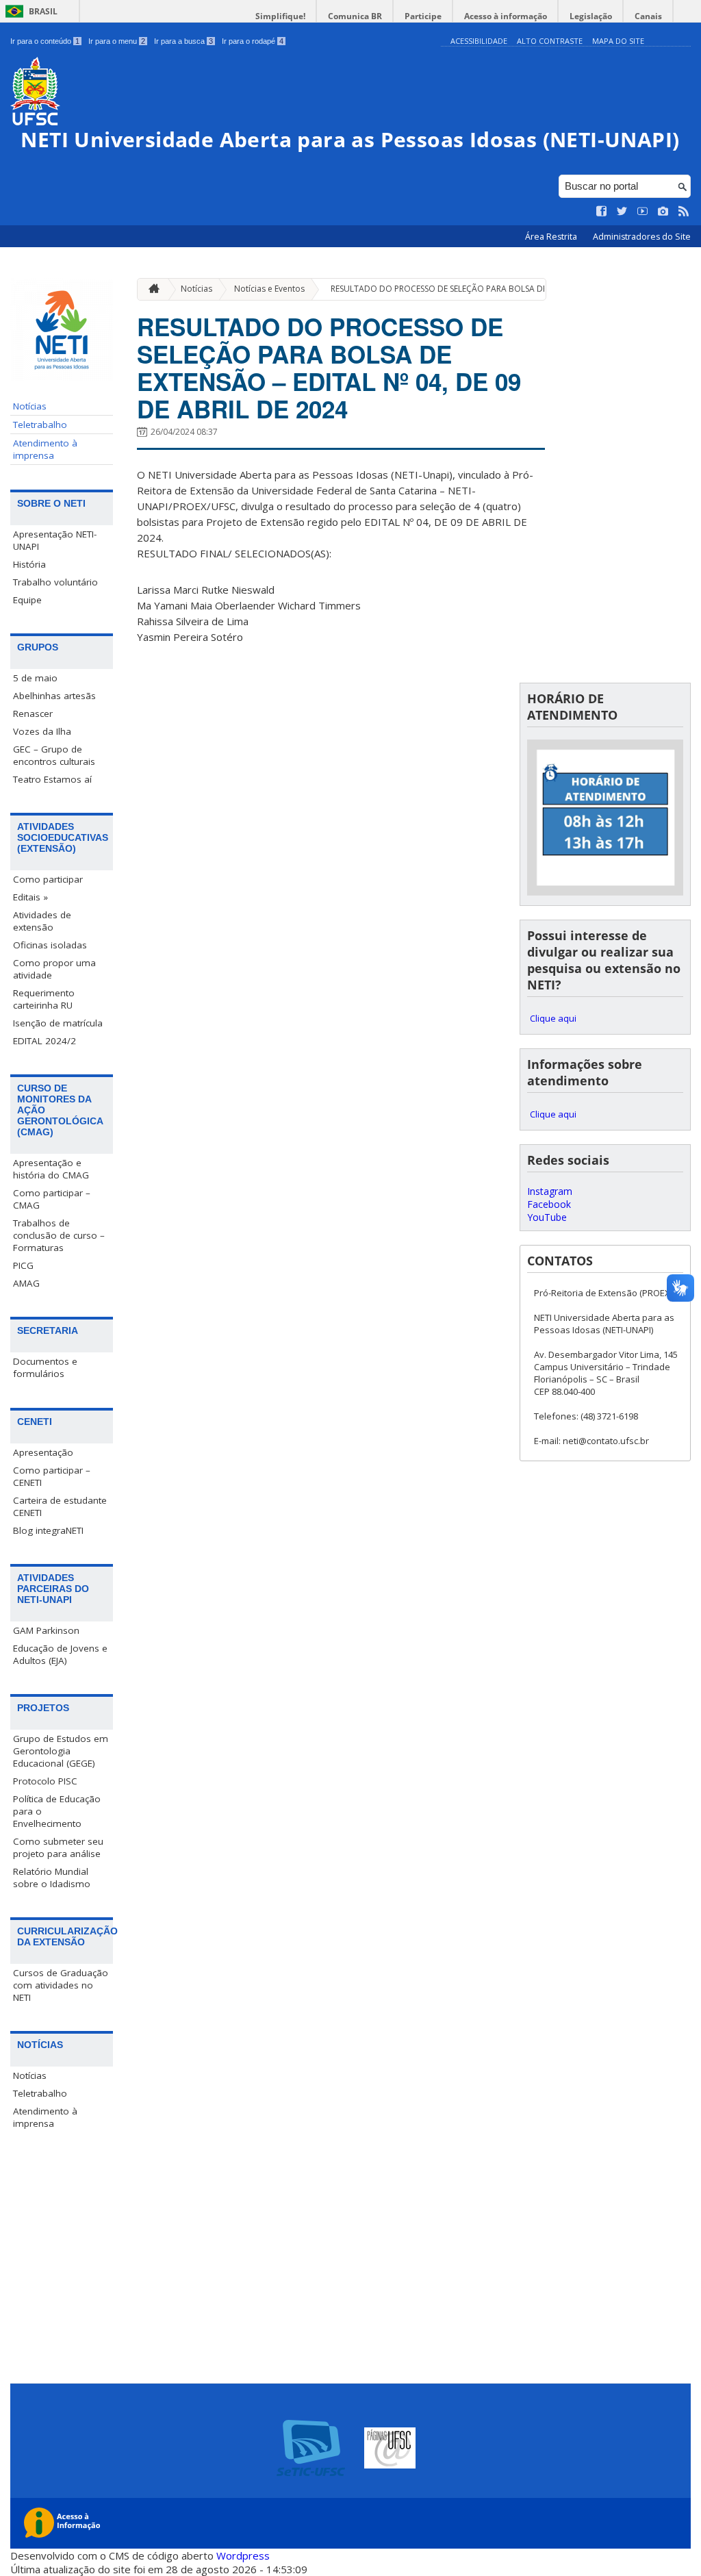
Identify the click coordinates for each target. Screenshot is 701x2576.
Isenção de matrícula (58, 1023)
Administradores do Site (642, 237)
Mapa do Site (618, 41)
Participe (423, 16)
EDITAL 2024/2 (44, 1041)
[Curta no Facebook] (602, 212)
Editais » (30, 897)
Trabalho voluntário (55, 582)
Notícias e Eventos (269, 289)
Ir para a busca (183, 41)
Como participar (48, 879)
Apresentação (43, 1452)
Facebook (549, 1204)
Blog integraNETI (48, 1530)
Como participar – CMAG (52, 1199)
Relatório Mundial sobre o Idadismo (52, 1878)
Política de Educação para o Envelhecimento (57, 1811)
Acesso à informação (506, 16)
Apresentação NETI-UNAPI (55, 540)
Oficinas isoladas (50, 945)
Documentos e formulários (45, 1367)
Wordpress (243, 2555)
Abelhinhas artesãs (54, 696)
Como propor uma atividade (54, 969)
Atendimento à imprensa (45, 449)
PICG (23, 1265)
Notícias (30, 406)
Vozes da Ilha (42, 731)
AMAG (26, 1283)
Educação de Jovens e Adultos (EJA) (60, 1654)
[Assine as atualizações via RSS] (684, 212)
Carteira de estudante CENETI (60, 1506)
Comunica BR (355, 16)
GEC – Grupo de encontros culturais (54, 755)
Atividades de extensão (42, 921)
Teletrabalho (40, 425)
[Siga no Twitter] (622, 212)
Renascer (33, 714)
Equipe (27, 600)
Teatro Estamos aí (52, 779)
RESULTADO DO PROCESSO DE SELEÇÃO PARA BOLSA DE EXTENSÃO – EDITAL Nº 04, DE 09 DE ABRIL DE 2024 (329, 368)
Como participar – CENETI (52, 1476)
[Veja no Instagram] (663, 212)
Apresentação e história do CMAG (51, 1169)
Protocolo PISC (45, 1781)
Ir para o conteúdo (45, 41)
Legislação (591, 16)
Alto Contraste (550, 41)
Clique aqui (553, 1018)
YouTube (547, 1217)
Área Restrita (552, 237)
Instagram (550, 1191)
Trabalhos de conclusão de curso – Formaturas (59, 1235)
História (29, 564)
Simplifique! (280, 16)
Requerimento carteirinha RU (44, 999)
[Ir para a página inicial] (151, 289)
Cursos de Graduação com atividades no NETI (61, 1985)
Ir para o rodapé (253, 41)
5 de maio (35, 678)
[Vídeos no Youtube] (643, 212)
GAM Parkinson (46, 1630)
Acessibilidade (479, 41)
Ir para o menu (117, 41)
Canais (648, 16)
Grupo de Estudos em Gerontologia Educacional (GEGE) (61, 1751)
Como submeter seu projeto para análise (58, 1847)
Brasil (43, 11)
